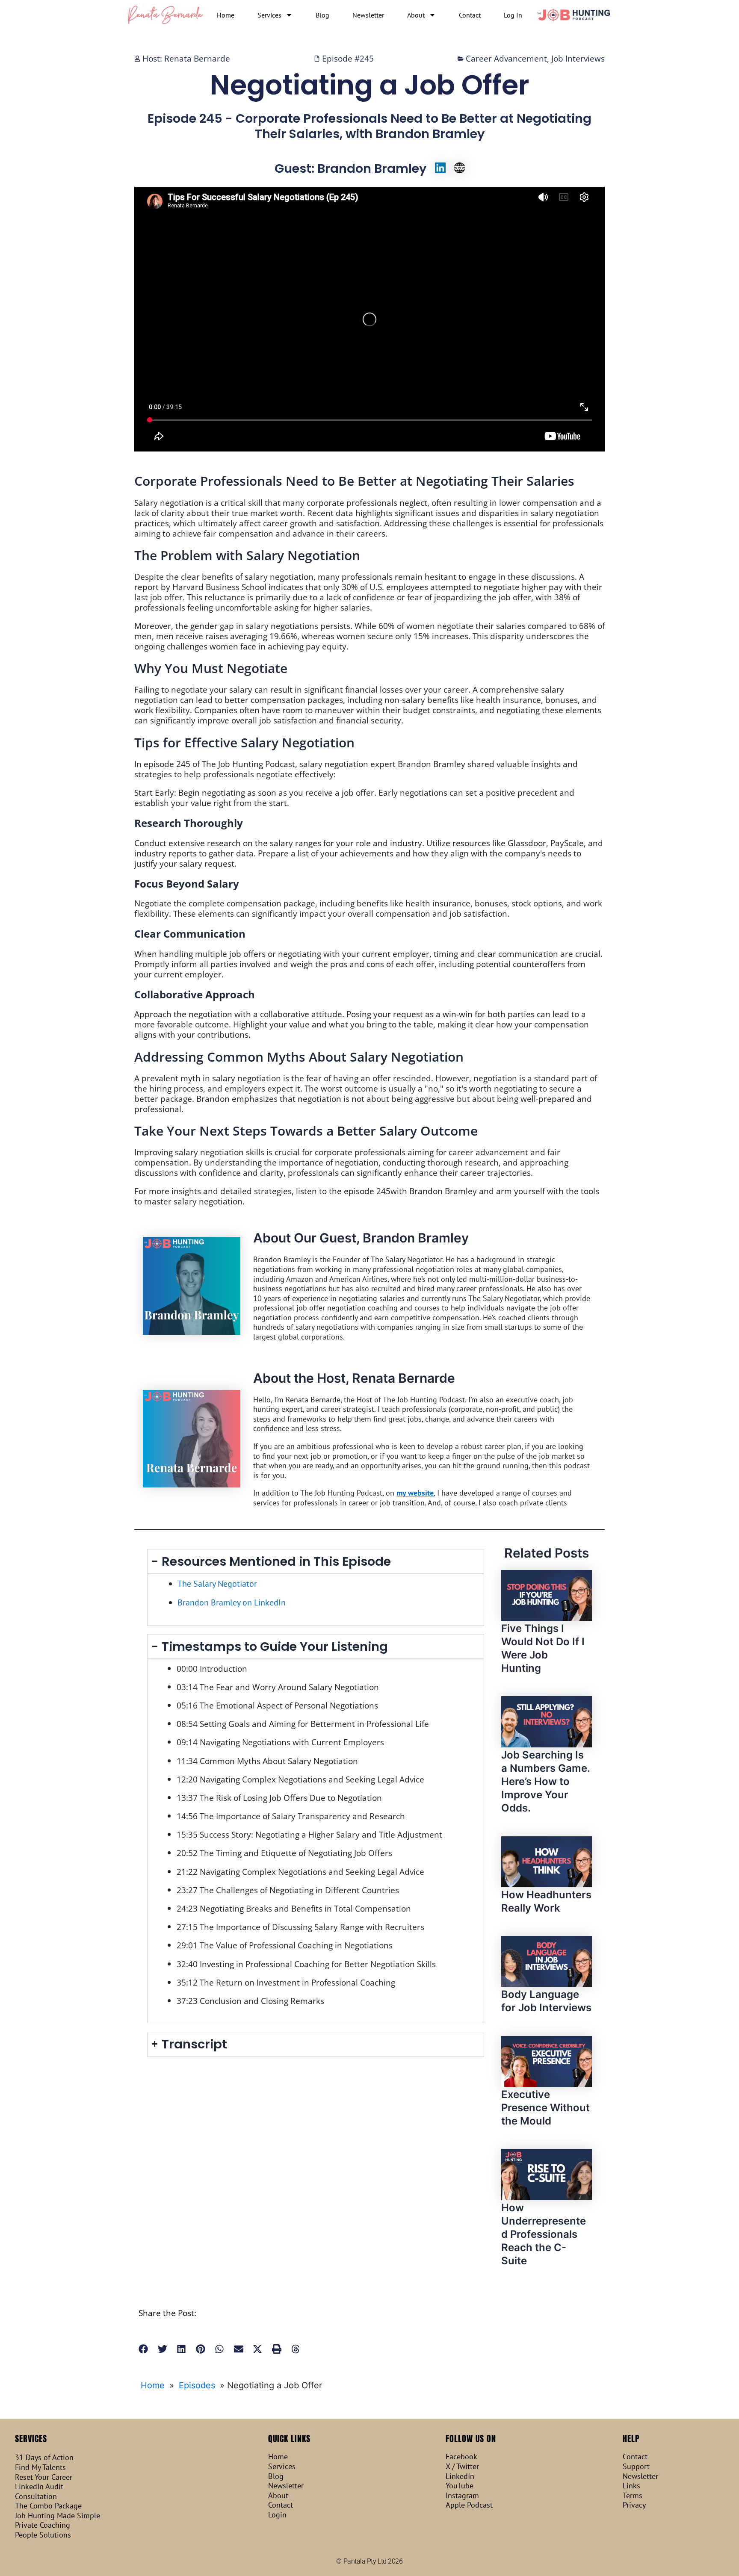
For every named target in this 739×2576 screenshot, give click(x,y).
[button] (143, 2349)
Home (226, 15)
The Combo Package (48, 2506)
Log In (513, 15)
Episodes (197, 2385)
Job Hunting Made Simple (58, 2516)
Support (636, 2467)
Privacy (634, 2505)
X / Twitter (462, 2467)
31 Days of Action (44, 2458)
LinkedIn (460, 2476)
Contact (470, 15)
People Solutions (43, 2535)
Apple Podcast (469, 2505)
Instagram (462, 2496)
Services (269, 15)
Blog (322, 15)
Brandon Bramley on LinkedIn (232, 1602)
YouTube (460, 2486)
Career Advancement (506, 58)
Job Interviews (578, 58)
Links (631, 2486)
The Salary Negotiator (217, 1584)
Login (277, 2515)
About (416, 15)
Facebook (461, 2457)
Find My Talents (40, 2467)
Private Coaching (43, 2525)
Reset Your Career (44, 2477)
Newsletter (368, 15)
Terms (633, 2496)
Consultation (36, 2496)
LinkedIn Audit (39, 2487)
